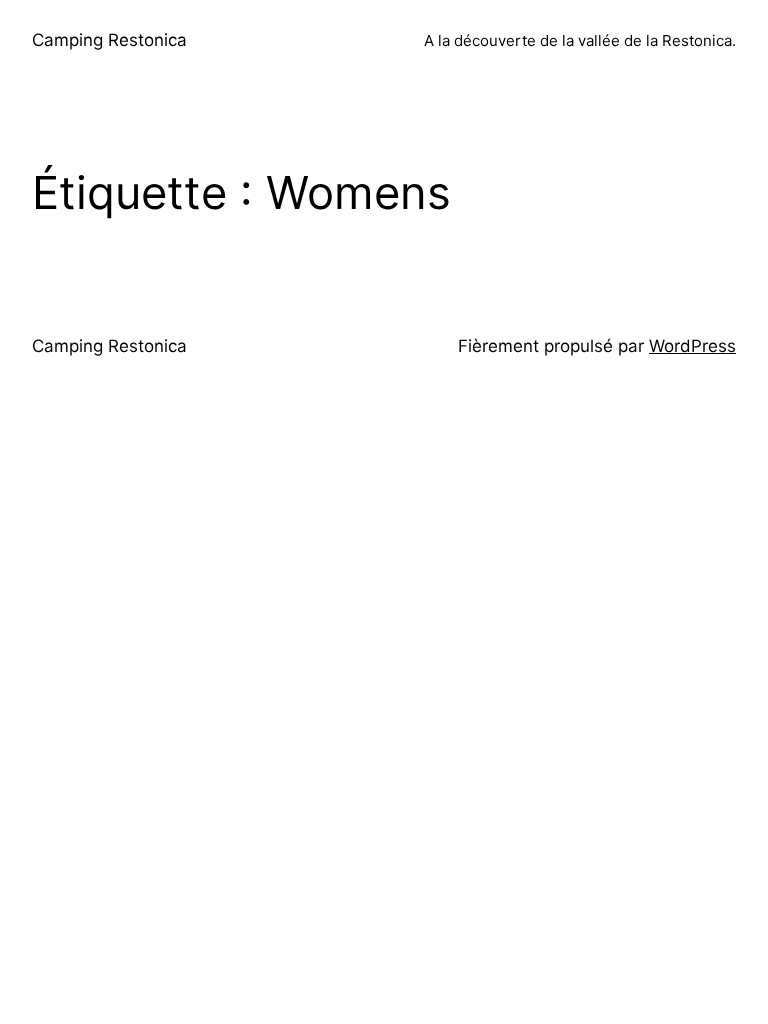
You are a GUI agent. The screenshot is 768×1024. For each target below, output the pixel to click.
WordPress (692, 346)
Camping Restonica (109, 40)
